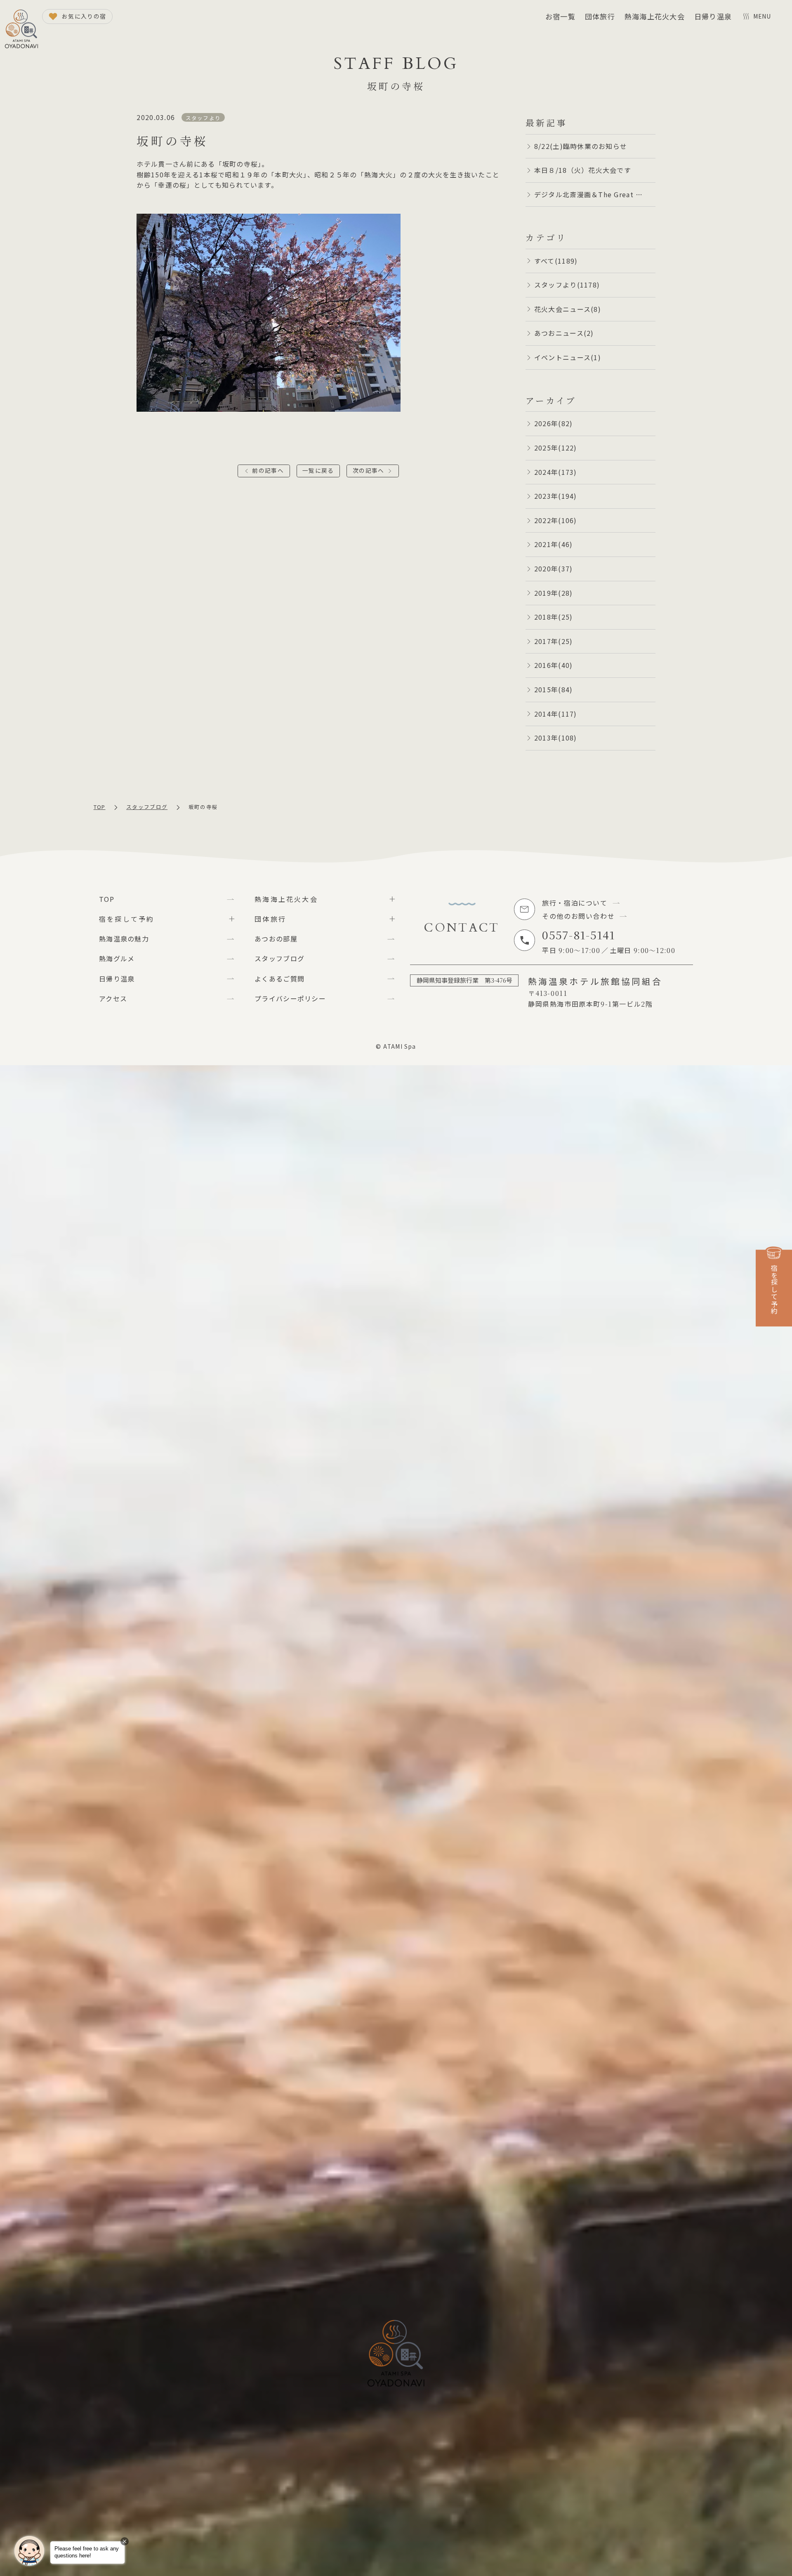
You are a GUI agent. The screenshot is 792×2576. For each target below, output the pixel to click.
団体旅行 (600, 16)
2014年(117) (556, 714)
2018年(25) (554, 617)
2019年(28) (554, 593)
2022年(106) (556, 520)
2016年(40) (554, 665)
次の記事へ (368, 470)
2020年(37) (554, 569)
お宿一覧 (560, 16)
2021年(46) (554, 544)
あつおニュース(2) (564, 333)
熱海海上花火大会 (655, 16)
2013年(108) (556, 738)
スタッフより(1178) (567, 285)
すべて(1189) (556, 261)
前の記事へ (268, 470)
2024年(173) (556, 472)
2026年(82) (554, 423)
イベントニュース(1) (568, 357)
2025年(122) (556, 448)
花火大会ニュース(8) (568, 309)
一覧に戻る (318, 470)
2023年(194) (556, 496)
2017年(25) (554, 641)
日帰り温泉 (713, 16)
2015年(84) (554, 689)
